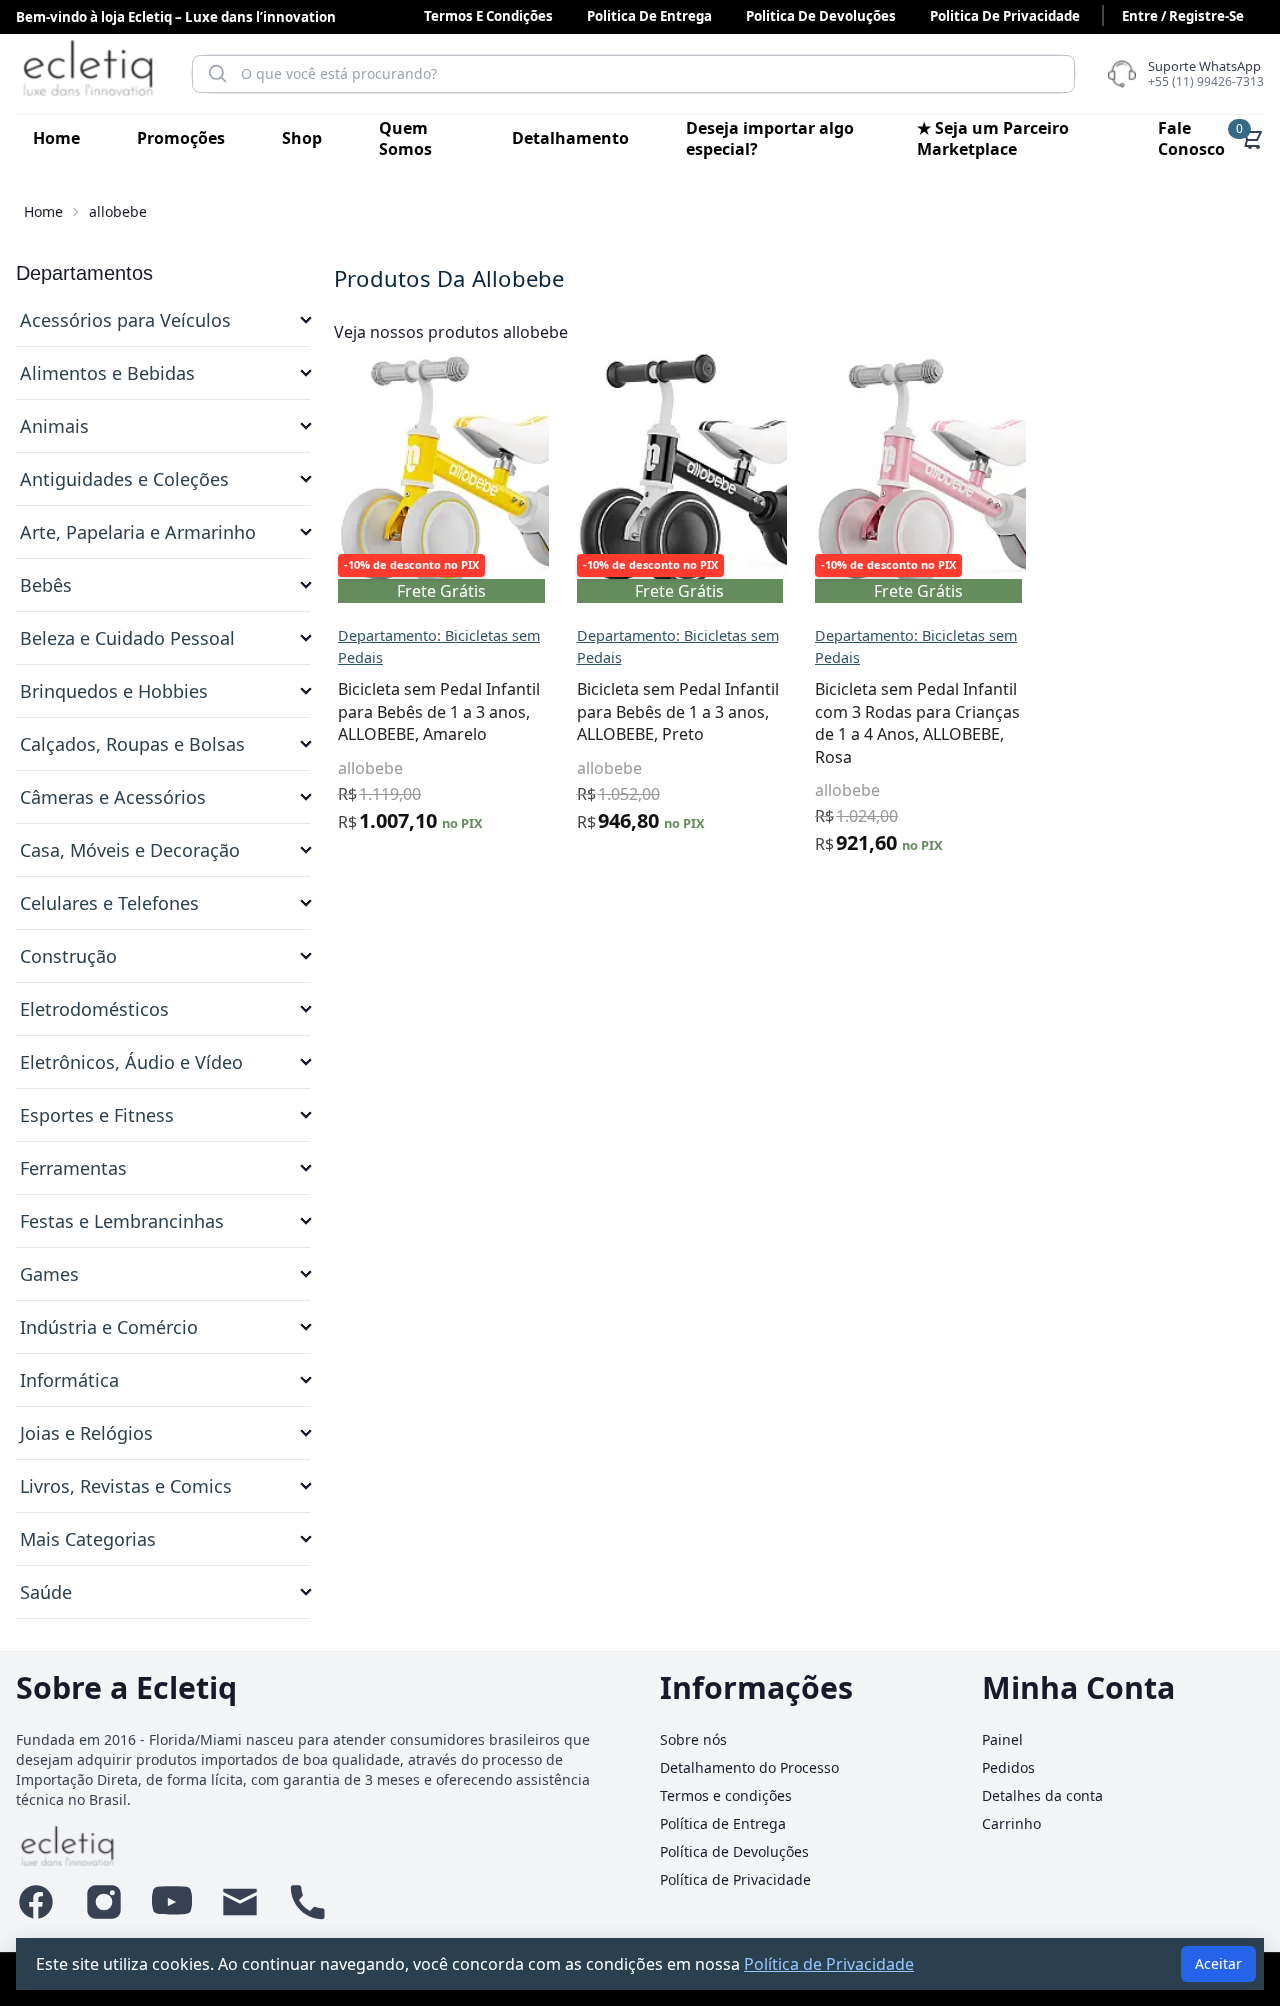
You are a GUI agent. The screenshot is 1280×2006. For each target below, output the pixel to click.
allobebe (370, 768)
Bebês (46, 585)
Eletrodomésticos (94, 1009)
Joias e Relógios (86, 1433)
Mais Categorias (88, 1539)
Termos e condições (488, 16)
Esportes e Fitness (97, 1115)
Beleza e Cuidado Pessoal (127, 638)
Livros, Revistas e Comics (126, 1486)
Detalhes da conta (1042, 1795)
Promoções (181, 138)
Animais (54, 426)
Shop (302, 138)
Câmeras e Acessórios (113, 797)
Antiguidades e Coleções (124, 479)
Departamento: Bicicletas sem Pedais (439, 646)
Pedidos (1008, 1767)
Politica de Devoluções (821, 16)
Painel (1002, 1739)
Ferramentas (73, 1168)
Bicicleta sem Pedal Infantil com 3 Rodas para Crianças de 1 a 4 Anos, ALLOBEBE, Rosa (917, 722)
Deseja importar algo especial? (770, 138)
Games (49, 1274)
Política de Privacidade (735, 1879)
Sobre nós (693, 1739)
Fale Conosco (1191, 138)
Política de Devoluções (734, 1851)
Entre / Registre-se (1183, 16)
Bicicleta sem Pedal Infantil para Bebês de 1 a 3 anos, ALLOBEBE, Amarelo (439, 711)
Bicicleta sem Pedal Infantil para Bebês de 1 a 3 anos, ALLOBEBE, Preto (678, 711)
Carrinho (1011, 1823)
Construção (68, 956)
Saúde (46, 1592)
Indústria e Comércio (109, 1327)
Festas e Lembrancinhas (122, 1221)
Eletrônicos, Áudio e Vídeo (131, 1062)
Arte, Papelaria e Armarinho (138, 532)
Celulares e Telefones (109, 903)
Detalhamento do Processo (749, 1767)
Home (56, 138)
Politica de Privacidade (1005, 16)
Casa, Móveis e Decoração (130, 850)
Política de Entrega (723, 1823)
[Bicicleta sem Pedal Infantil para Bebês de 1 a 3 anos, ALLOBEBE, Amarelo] (465, 471)
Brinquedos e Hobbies (114, 691)
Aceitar (1218, 1963)
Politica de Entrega (649, 16)
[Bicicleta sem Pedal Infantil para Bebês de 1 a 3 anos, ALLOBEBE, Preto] (704, 471)
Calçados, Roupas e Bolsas (132, 744)
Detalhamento (570, 138)
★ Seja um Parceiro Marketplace (993, 138)
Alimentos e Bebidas (107, 373)
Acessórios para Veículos (125, 320)
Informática (69, 1380)
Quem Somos (405, 138)
